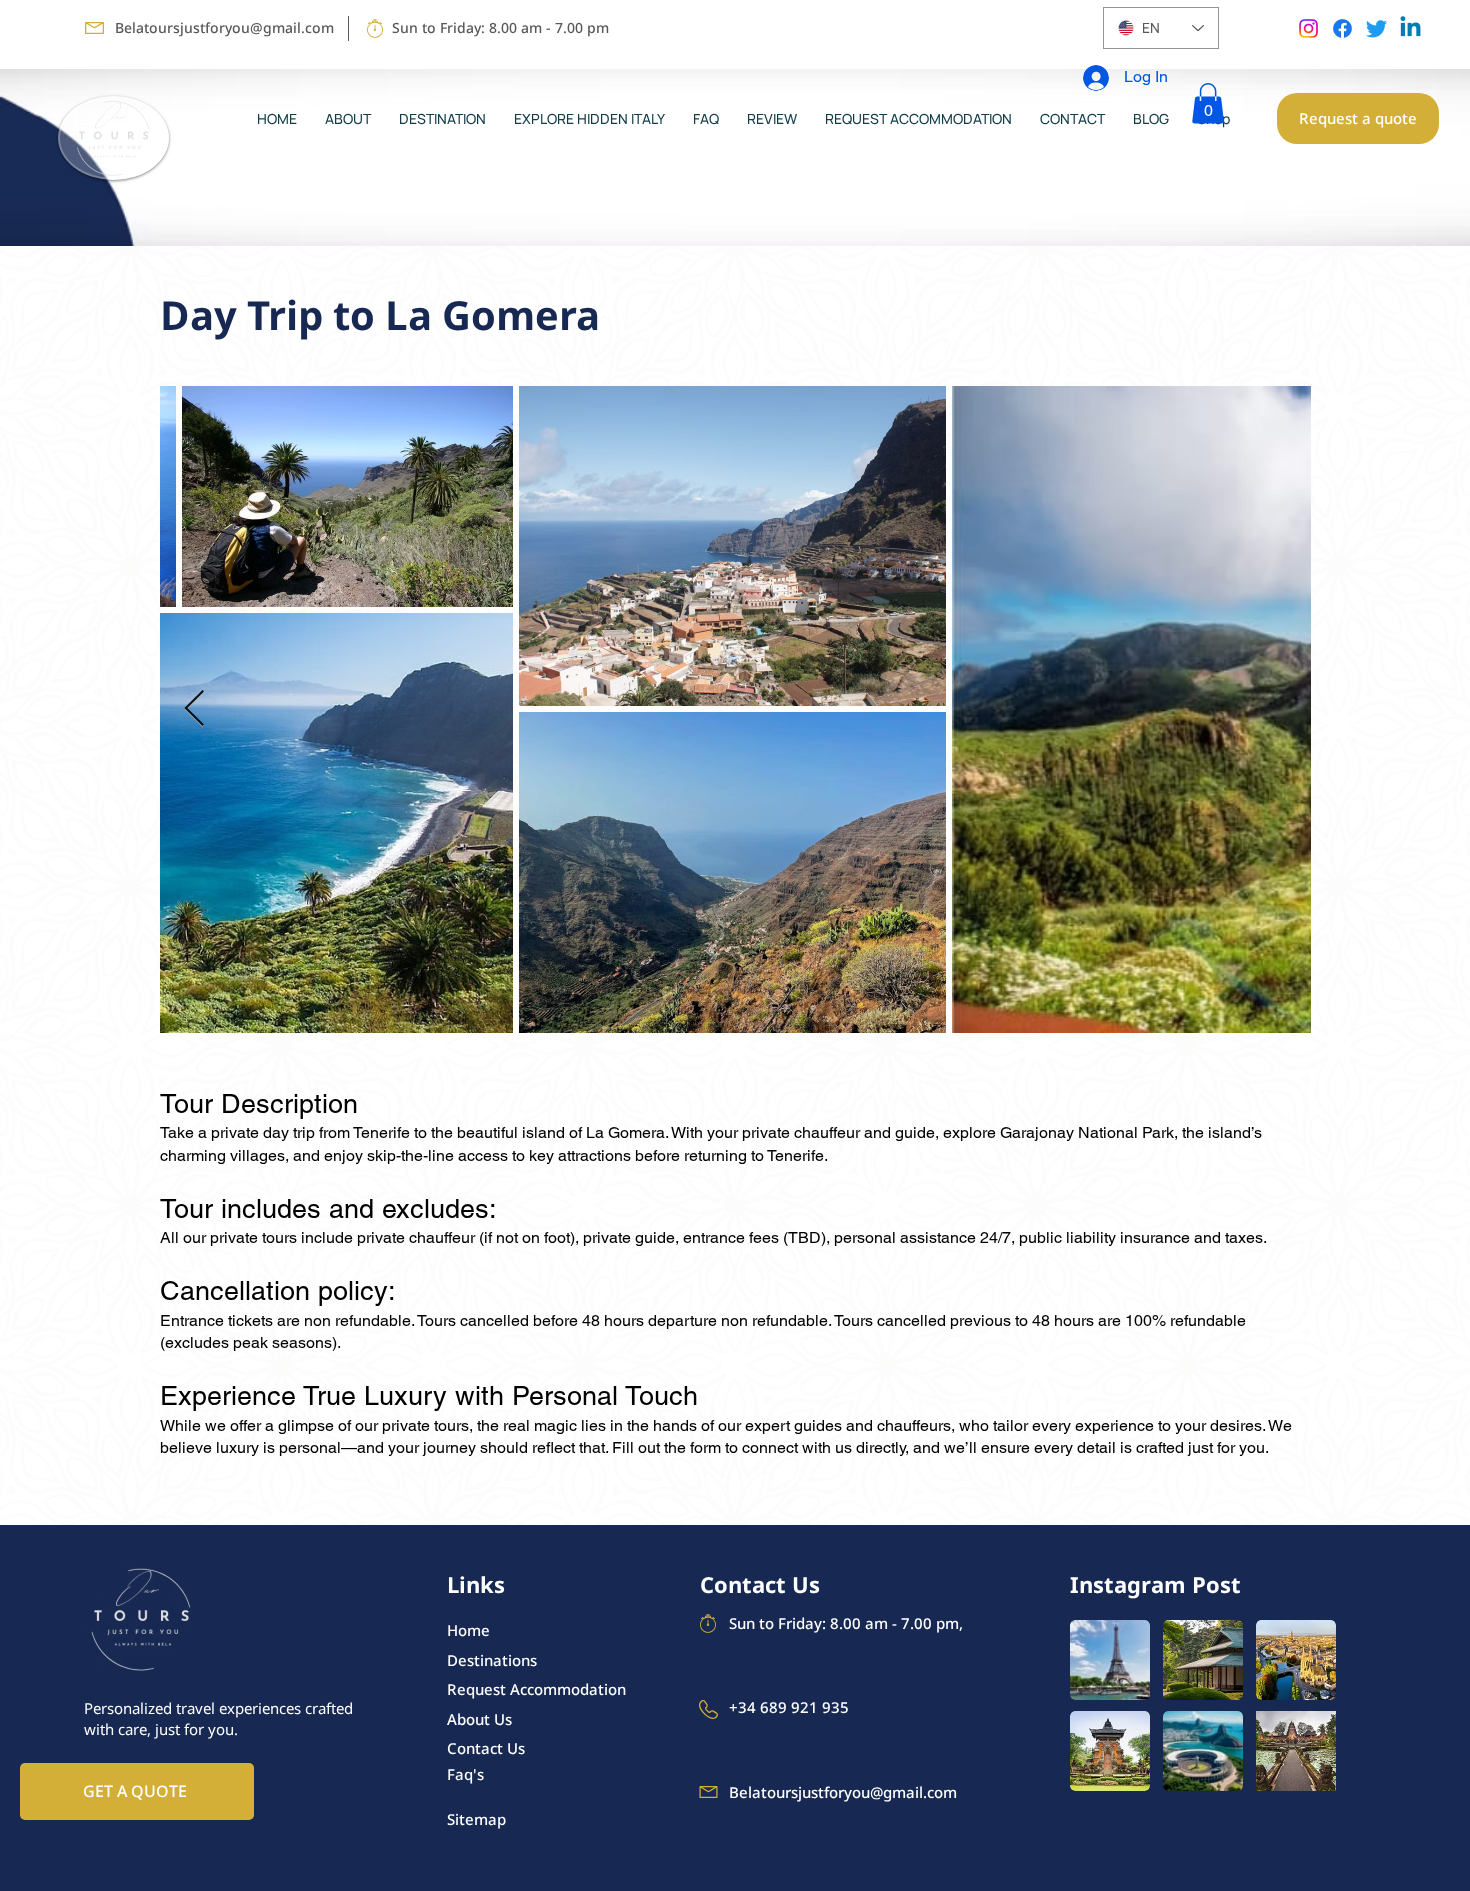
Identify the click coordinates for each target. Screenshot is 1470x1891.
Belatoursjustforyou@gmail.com (224, 27)
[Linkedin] (1410, 28)
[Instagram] (1308, 28)
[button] (1208, 103)
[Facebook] (1342, 28)
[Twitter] (1376, 28)
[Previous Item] (194, 709)
